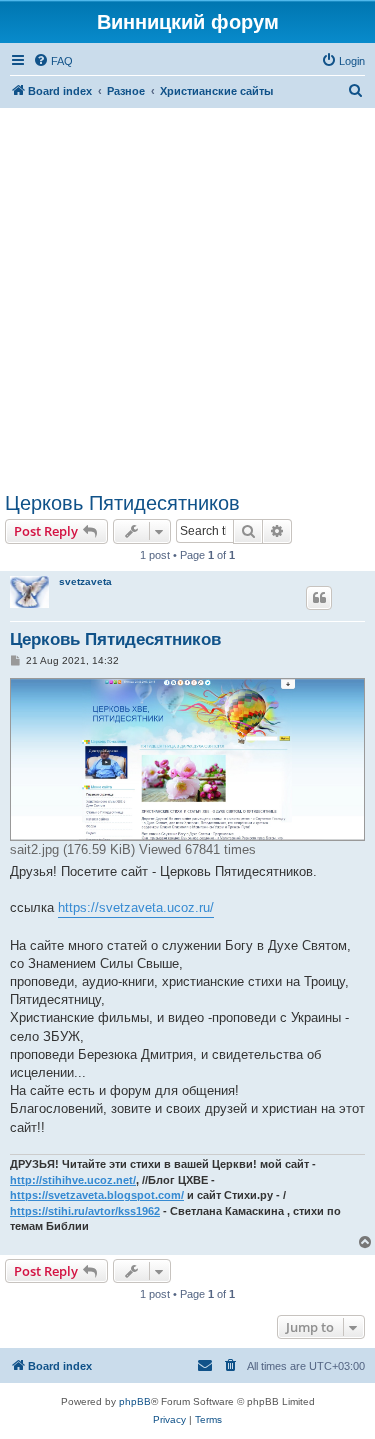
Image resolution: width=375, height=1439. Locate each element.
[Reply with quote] (319, 598)
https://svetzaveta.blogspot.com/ (97, 1195)
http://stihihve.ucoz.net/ (73, 1180)
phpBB (135, 1401)
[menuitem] (53, 61)
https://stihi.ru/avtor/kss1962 (85, 1211)
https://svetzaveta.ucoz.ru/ (136, 907)
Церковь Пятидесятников (122, 503)
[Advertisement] (187, 300)
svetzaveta (85, 581)
